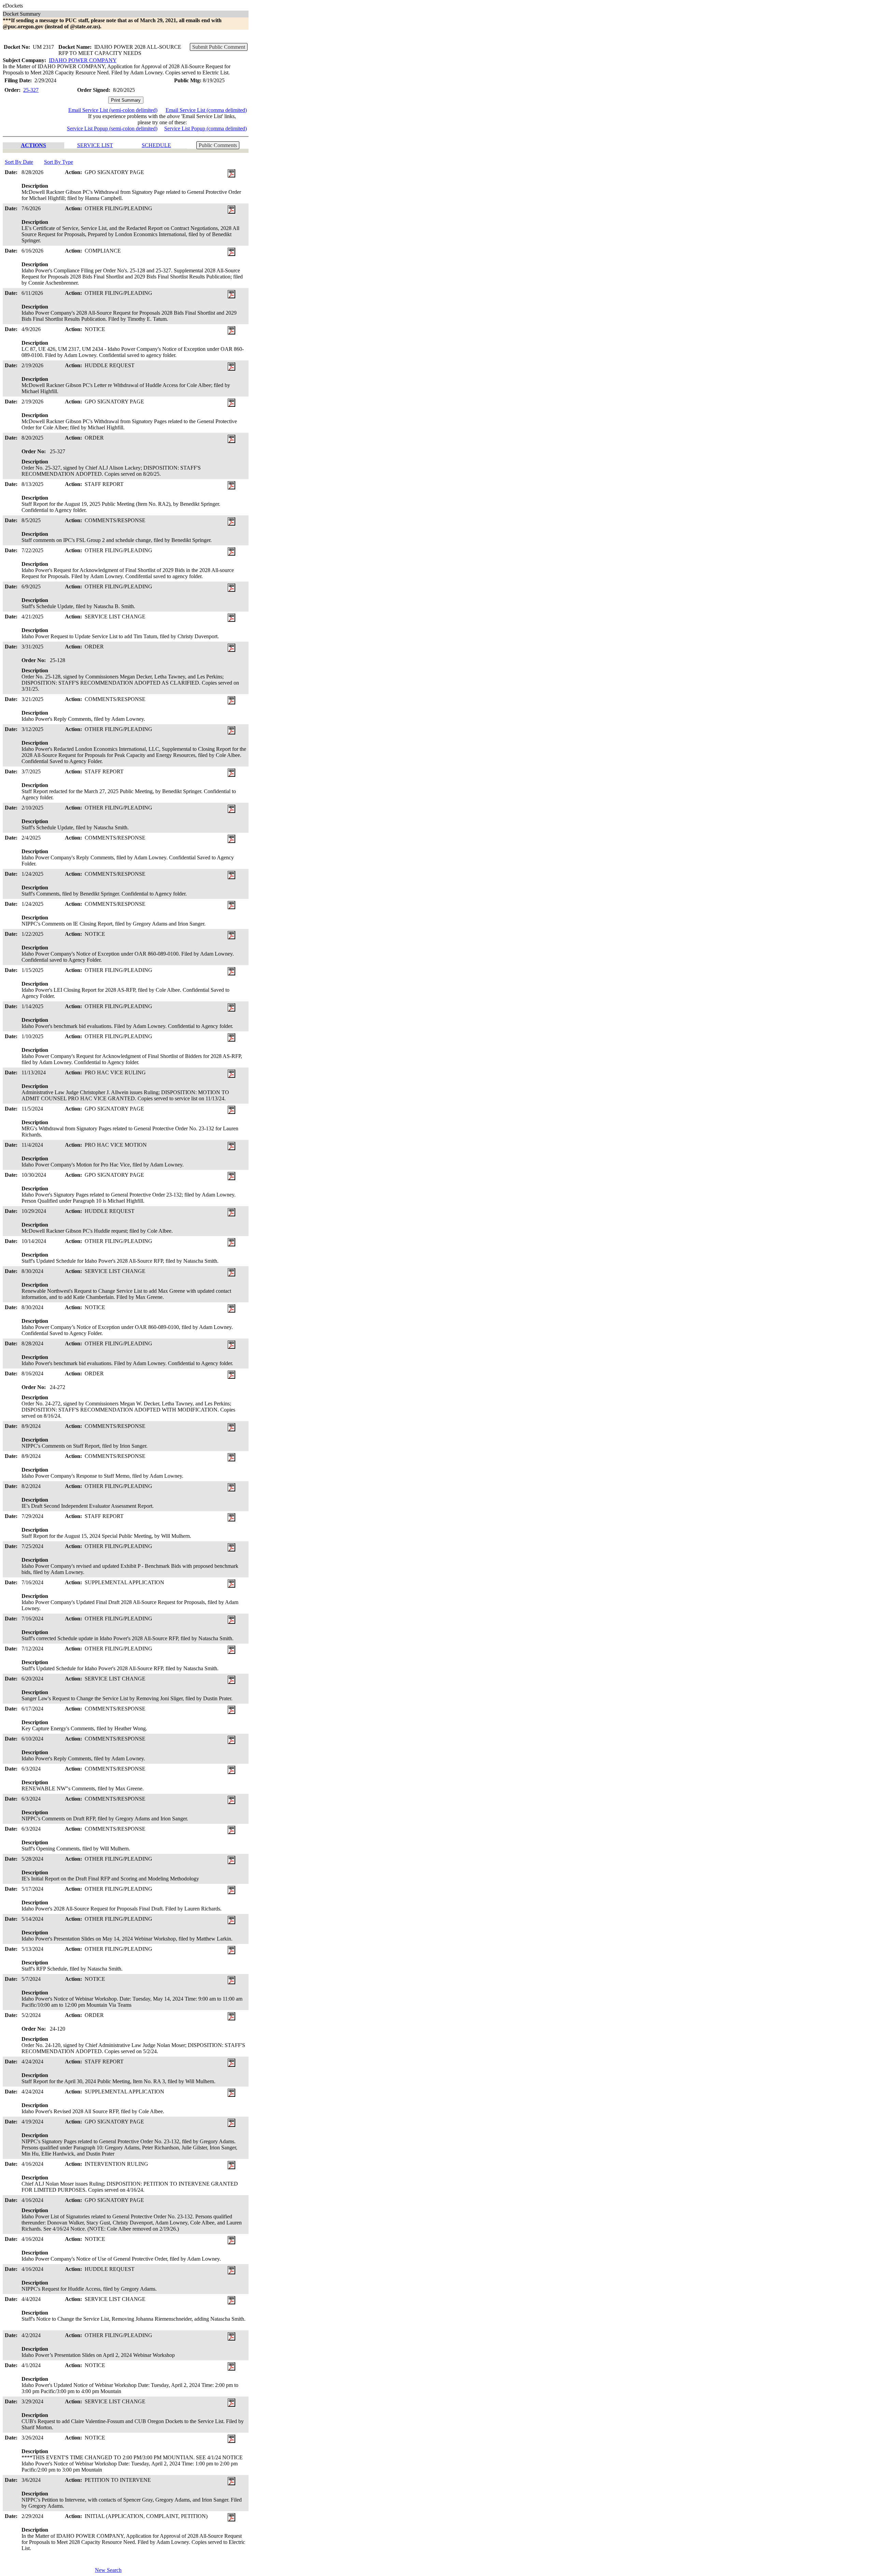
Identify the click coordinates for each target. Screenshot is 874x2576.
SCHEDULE (156, 145)
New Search (108, 2570)
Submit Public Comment (219, 47)
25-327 (31, 90)
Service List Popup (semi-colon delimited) (112, 128)
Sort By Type (59, 162)
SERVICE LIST (95, 145)
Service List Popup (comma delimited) (206, 128)
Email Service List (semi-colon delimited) (113, 110)
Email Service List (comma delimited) (206, 110)
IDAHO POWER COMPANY (83, 60)
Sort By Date (19, 162)
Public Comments (218, 145)
